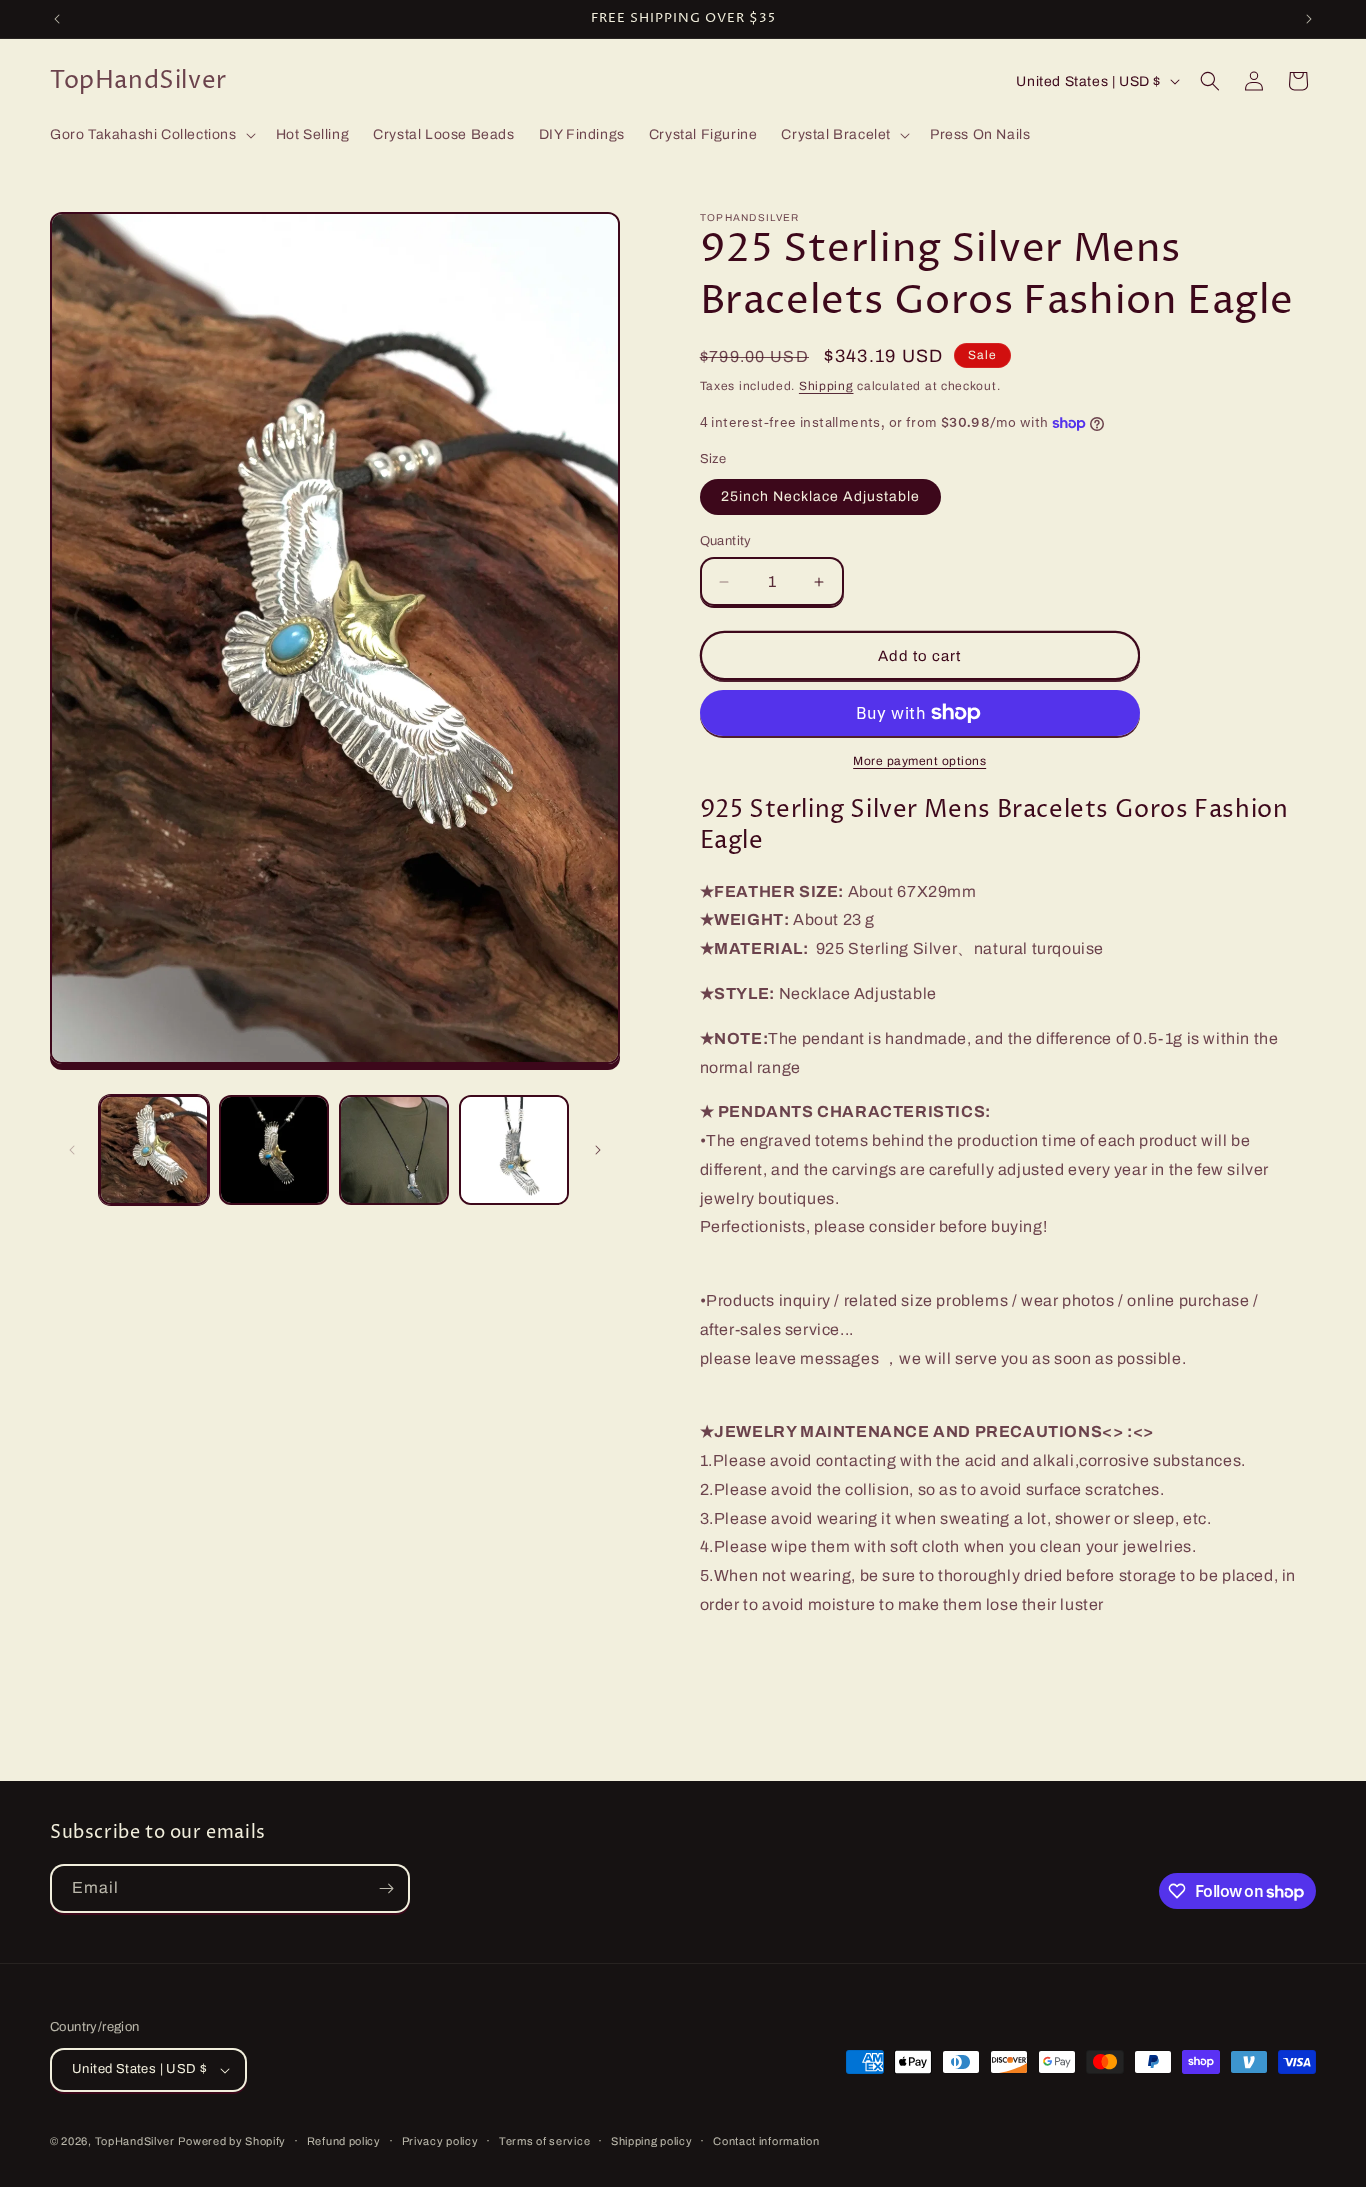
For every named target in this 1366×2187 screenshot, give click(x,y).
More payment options (919, 761)
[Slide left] (72, 1150)
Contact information (766, 2141)
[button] (151, 135)
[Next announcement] (1309, 19)
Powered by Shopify (232, 2141)
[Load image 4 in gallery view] (514, 1150)
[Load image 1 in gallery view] (154, 1150)
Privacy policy (440, 2141)
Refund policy (344, 2141)
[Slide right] (598, 1150)
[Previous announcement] (57, 19)
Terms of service (544, 2141)
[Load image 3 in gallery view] (394, 1150)
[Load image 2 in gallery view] (274, 1150)
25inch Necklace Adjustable (820, 496)
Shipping (826, 386)
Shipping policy (652, 2141)
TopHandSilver (135, 2141)
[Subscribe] (386, 1888)
